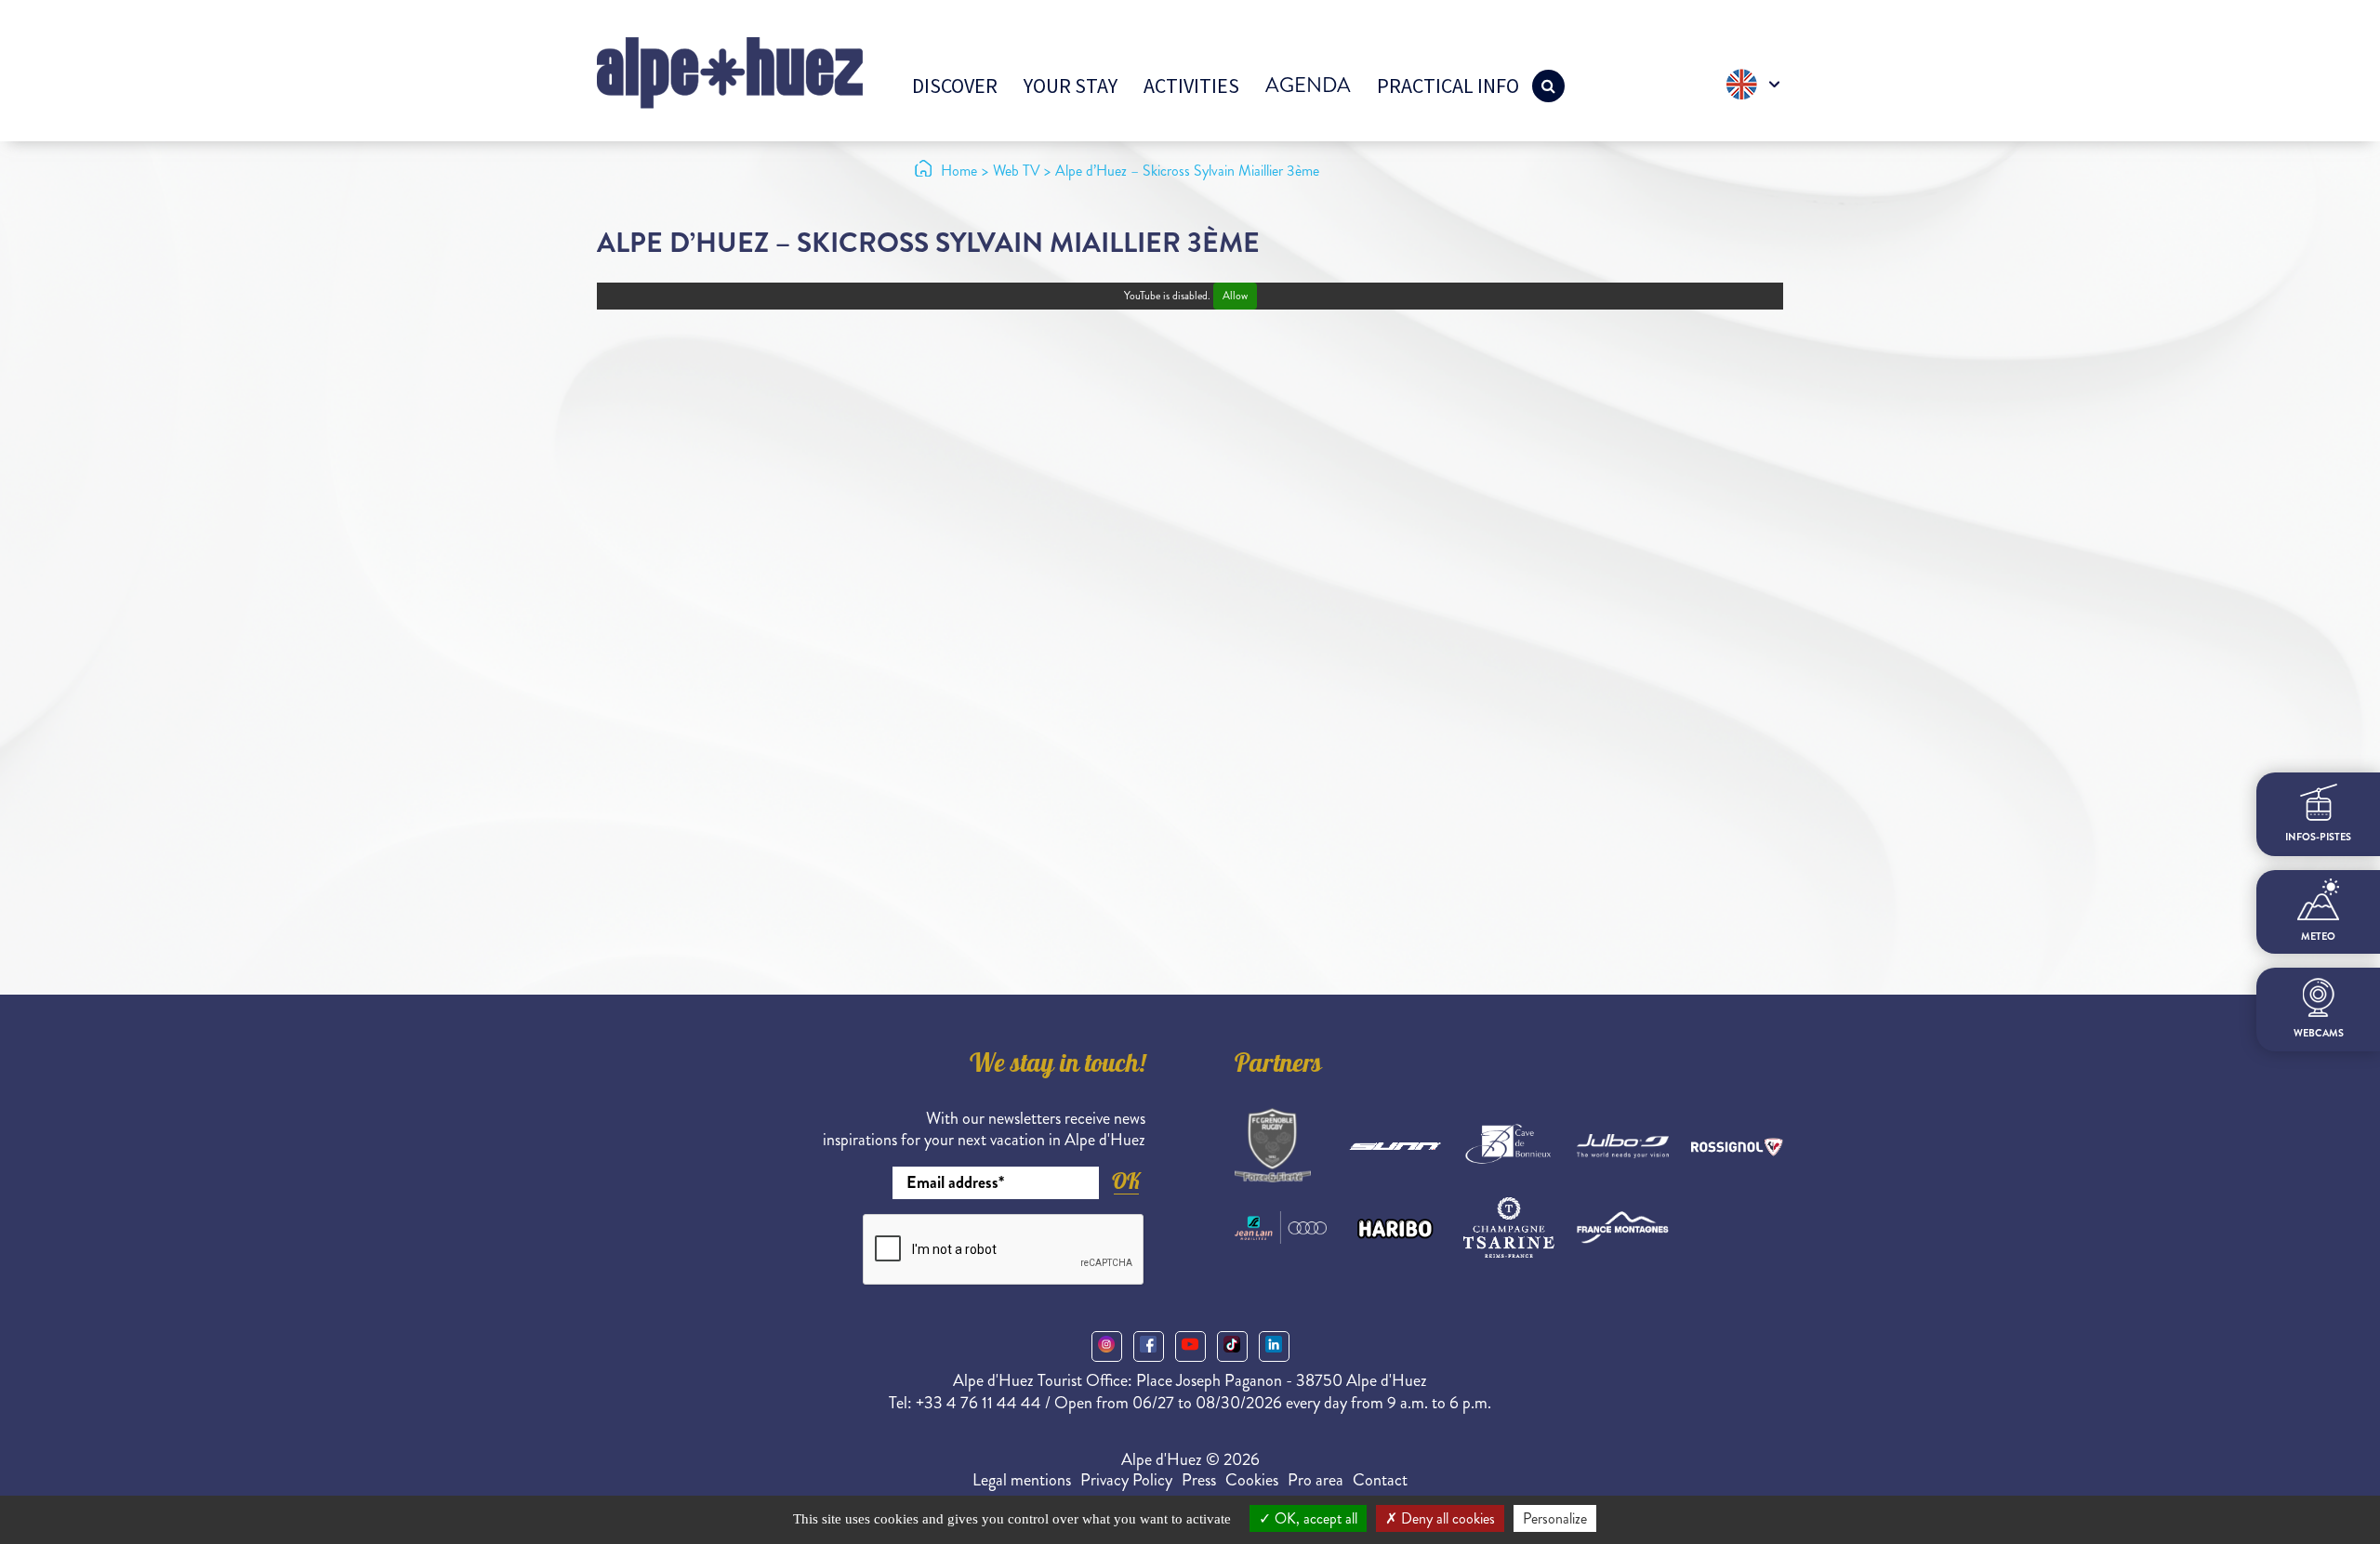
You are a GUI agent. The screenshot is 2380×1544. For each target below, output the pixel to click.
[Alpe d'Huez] (730, 71)
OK (1126, 1181)
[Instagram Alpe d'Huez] (1107, 1346)
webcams (2319, 1032)
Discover (955, 86)
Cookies (1252, 1480)
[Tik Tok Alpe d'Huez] (1232, 1346)
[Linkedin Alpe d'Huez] (1274, 1346)
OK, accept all (1314, 1518)
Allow (1235, 296)
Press (1199, 1480)
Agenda (1308, 85)
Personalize (1555, 1518)
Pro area (1316, 1480)
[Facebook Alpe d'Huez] (1149, 1346)
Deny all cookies (1446, 1518)
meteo (2318, 937)
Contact (1380, 1480)
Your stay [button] (1071, 86)
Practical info (1448, 86)
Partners (1278, 1066)
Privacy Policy (1126, 1480)
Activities (1191, 86)
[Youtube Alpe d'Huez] (1190, 1346)
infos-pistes (2318, 836)
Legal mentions (1022, 1480)
